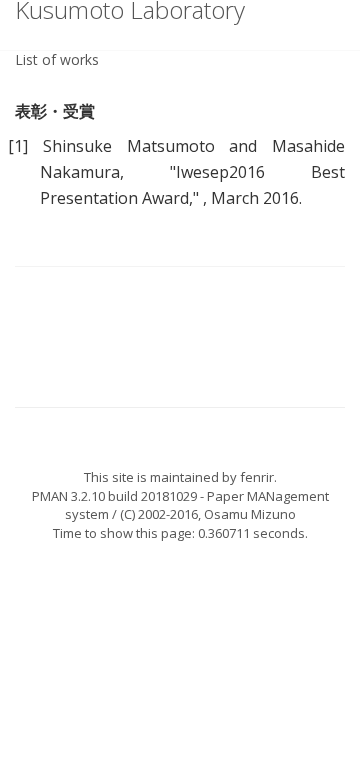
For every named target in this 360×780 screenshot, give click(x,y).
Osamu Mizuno (250, 514)
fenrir (257, 477)
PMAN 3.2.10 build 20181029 (114, 496)
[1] (18, 146)
